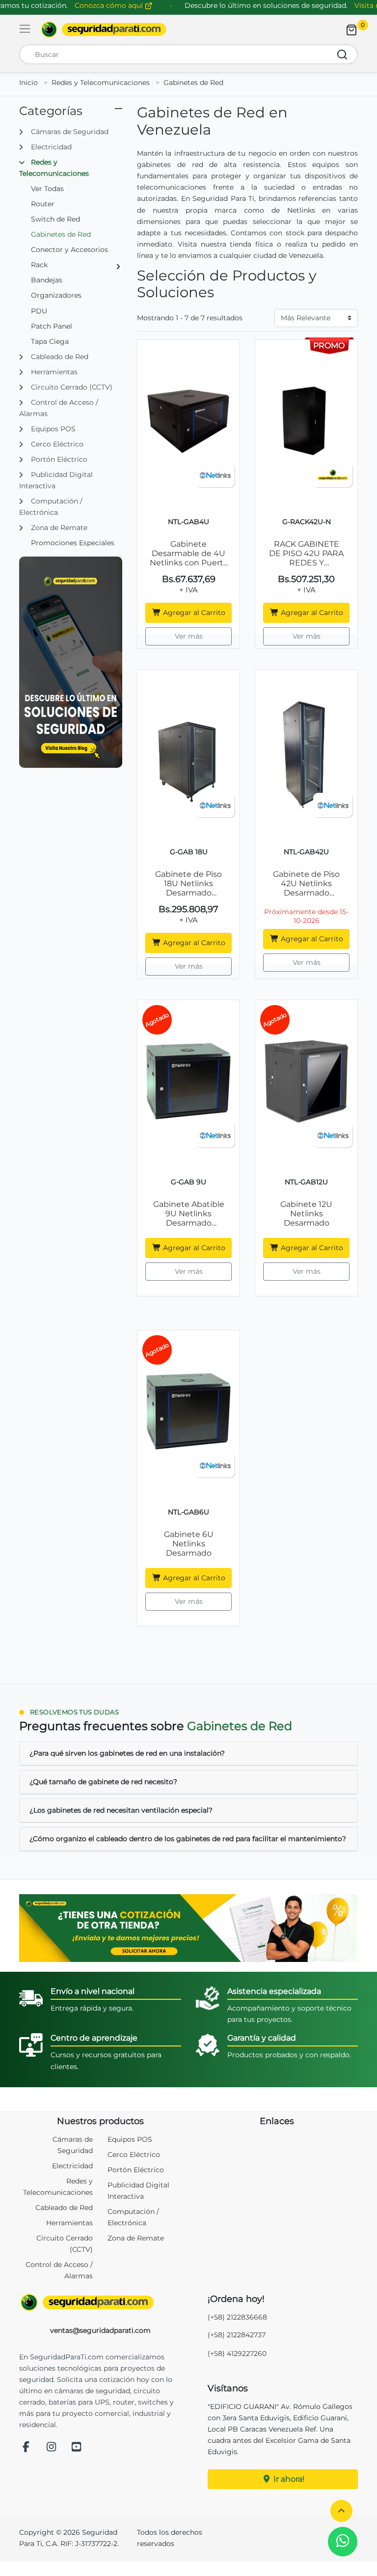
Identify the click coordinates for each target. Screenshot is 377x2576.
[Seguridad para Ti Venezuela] (100, 2302)
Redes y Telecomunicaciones (101, 83)
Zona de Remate (136, 2238)
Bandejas (47, 280)
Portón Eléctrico (136, 2170)
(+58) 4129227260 (237, 2353)
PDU (39, 311)
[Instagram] (52, 2448)
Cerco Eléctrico (134, 2155)
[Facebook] (26, 2448)
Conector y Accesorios (69, 250)
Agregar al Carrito (193, 613)
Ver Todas (47, 189)
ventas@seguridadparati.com (100, 2330)
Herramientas (69, 2223)
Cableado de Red (64, 2208)
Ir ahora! (288, 2479)
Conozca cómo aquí (110, 5)
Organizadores (56, 295)
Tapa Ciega (50, 341)
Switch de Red (55, 219)
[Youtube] (77, 2448)
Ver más (189, 636)
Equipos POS (130, 2139)
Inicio (28, 83)
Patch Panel (52, 326)
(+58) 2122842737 (237, 2335)
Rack (39, 265)
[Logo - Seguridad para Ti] (104, 29)
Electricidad (72, 2166)
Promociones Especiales (73, 543)
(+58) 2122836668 (237, 2317)
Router (43, 204)
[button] (341, 2511)
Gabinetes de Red (193, 83)
